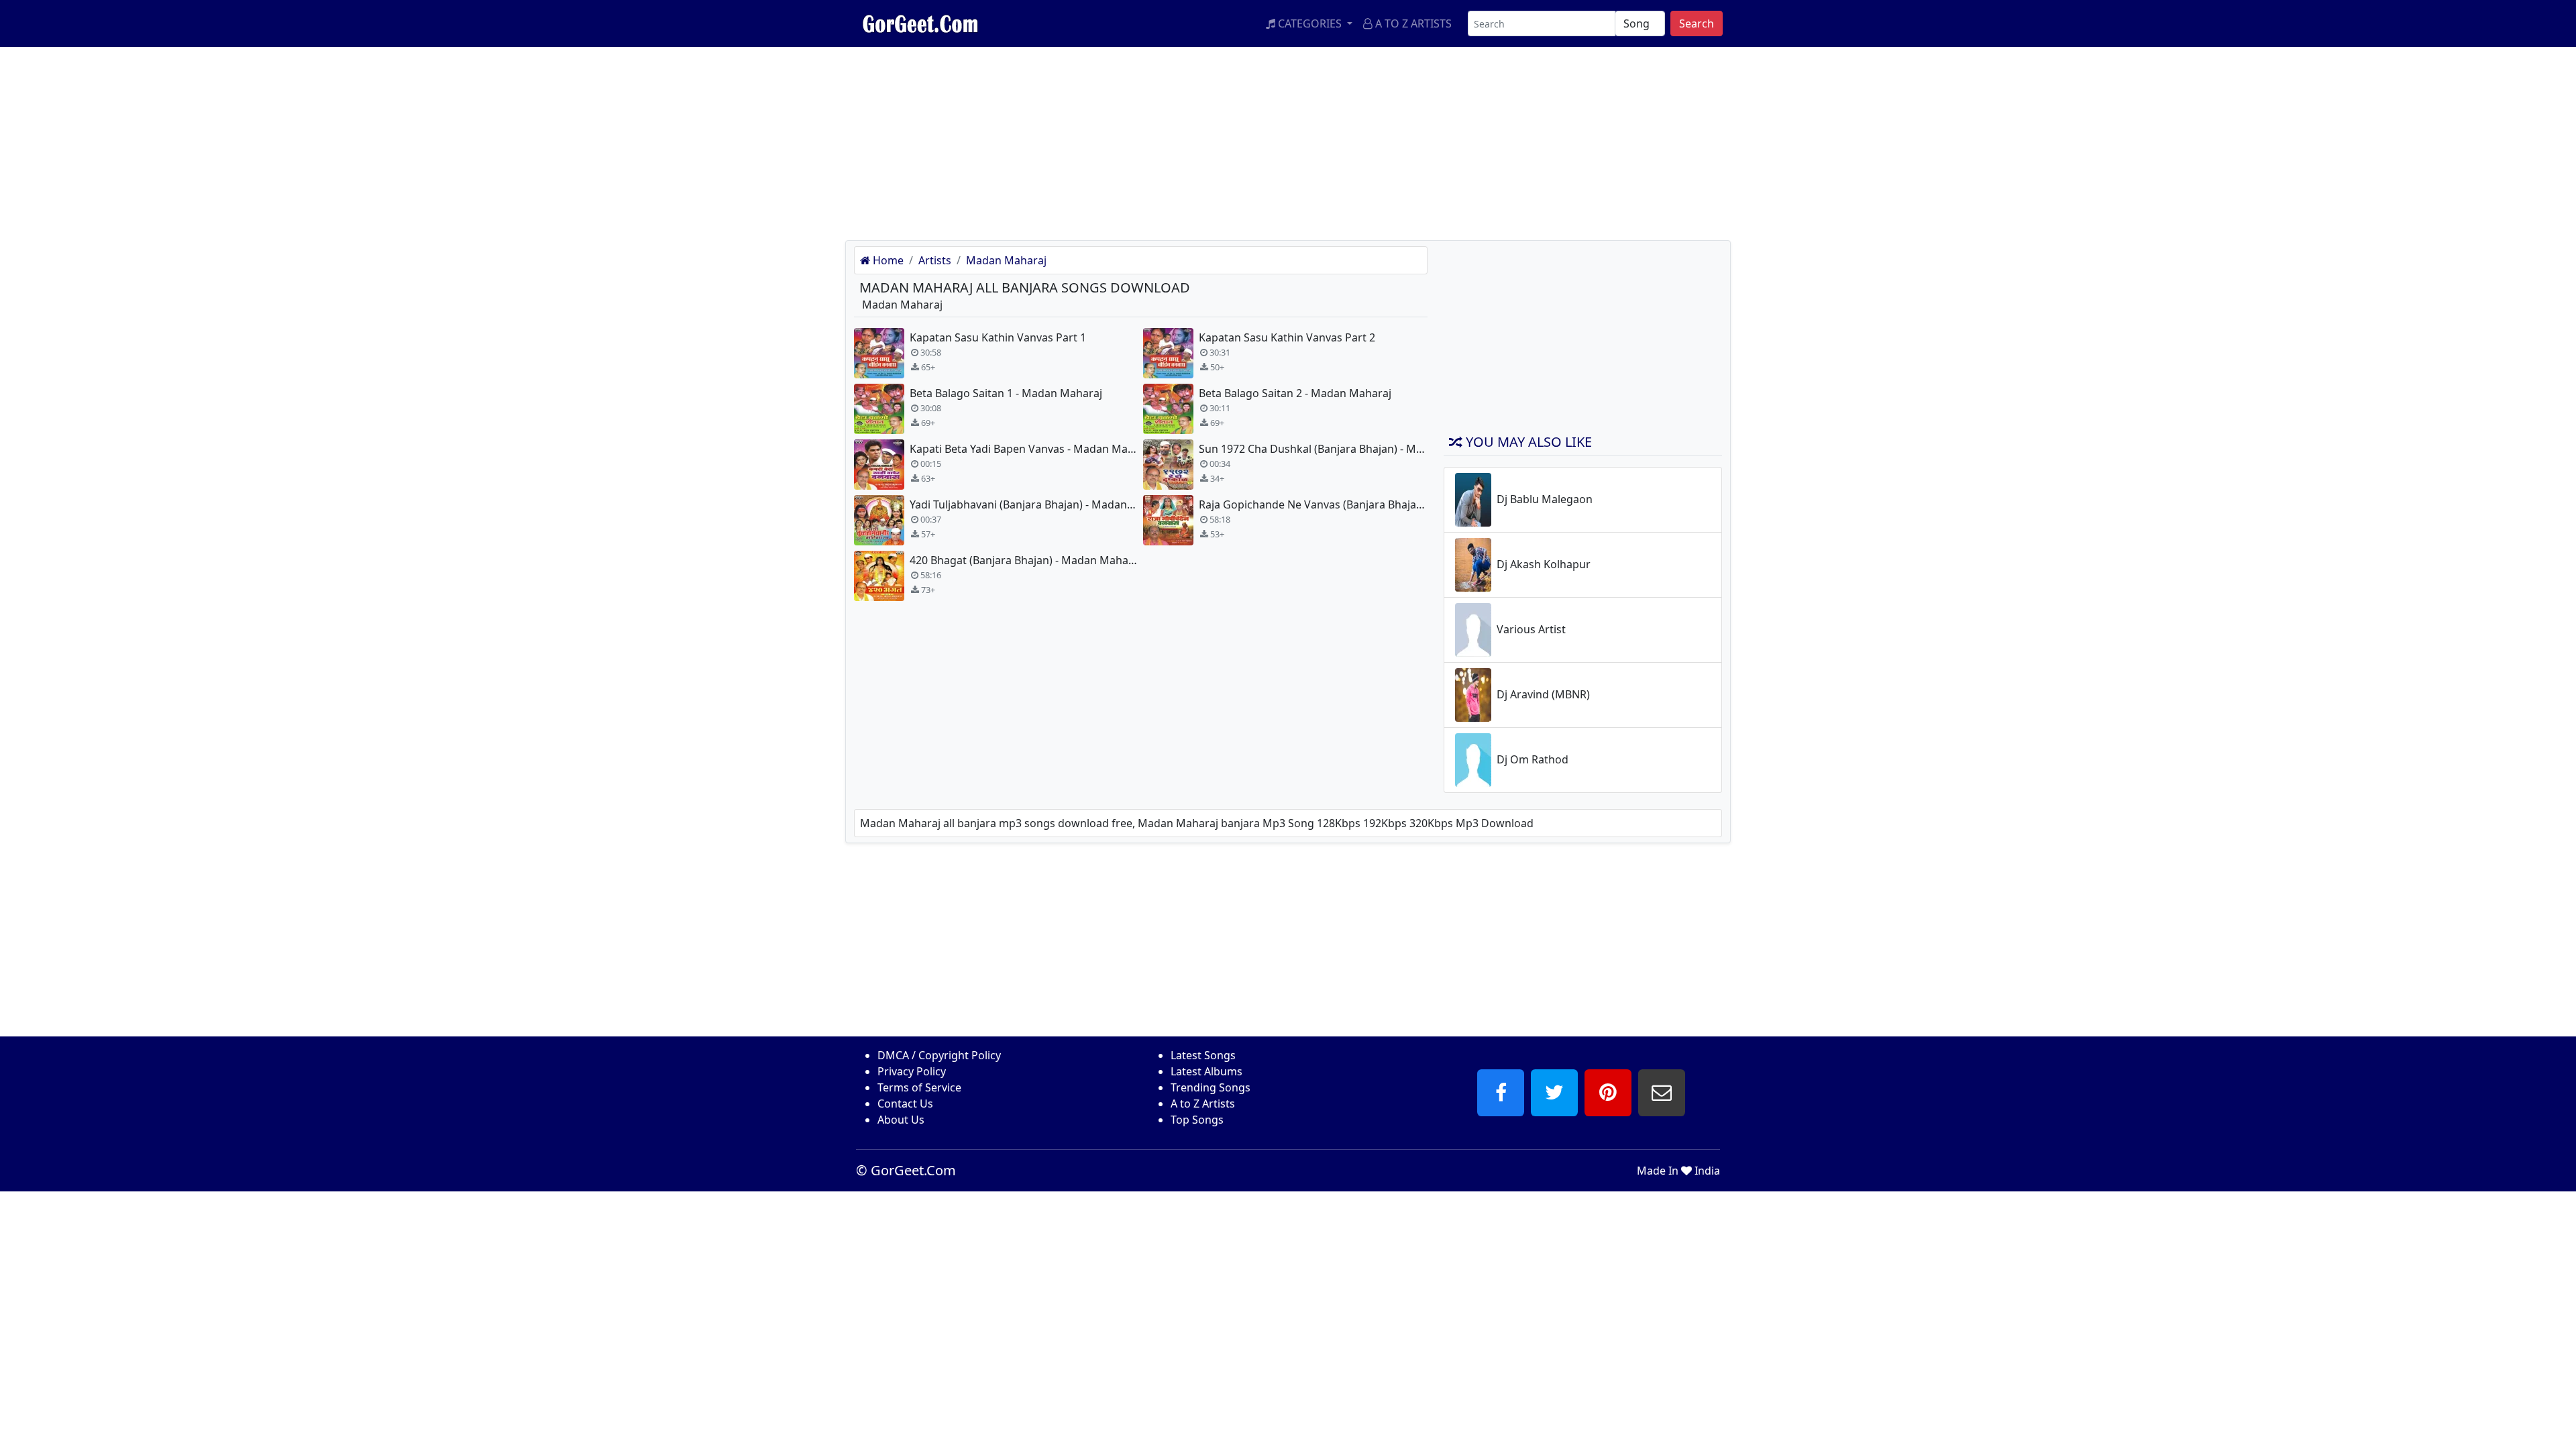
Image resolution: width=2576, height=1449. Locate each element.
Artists (935, 260)
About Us (901, 1120)
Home (887, 260)
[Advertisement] (402, 141)
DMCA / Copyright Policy (939, 1055)
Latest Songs (1203, 1055)
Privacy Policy (912, 1071)
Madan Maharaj (1006, 260)
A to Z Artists (1412, 23)
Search (1697, 23)
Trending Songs (1211, 1087)
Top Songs (1197, 1120)
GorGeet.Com (913, 1170)
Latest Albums (1206, 1071)
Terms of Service (919, 1087)
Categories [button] (1310, 23)
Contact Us (905, 1104)
